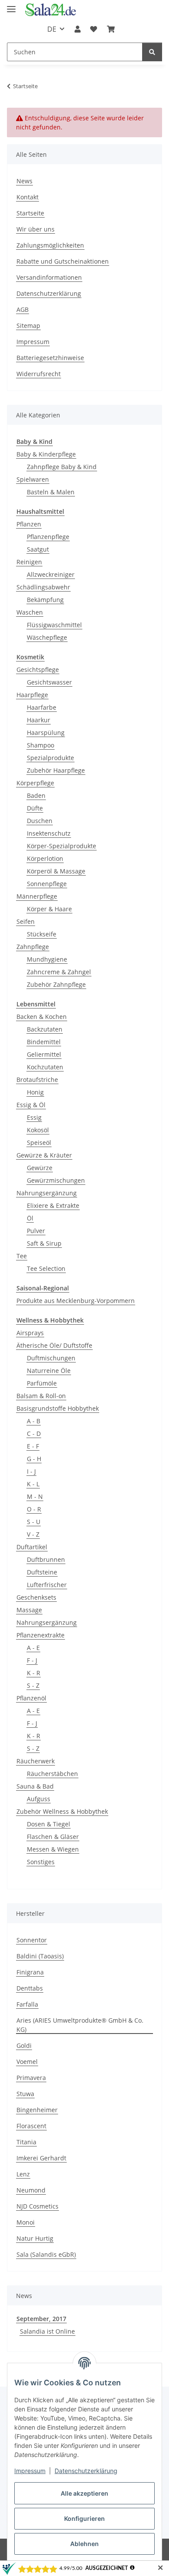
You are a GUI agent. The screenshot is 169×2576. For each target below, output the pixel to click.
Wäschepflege (47, 637)
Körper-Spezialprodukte (62, 846)
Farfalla (27, 2004)
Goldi (24, 2045)
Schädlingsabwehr (43, 587)
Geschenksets (36, 1597)
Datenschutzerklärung (86, 2471)
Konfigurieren (84, 2518)
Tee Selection (46, 1268)
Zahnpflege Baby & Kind (62, 467)
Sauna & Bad (35, 1786)
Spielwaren (33, 479)
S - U (34, 1522)
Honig (35, 1092)
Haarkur (39, 720)
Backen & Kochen (42, 1017)
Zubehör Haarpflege (56, 770)
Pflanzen (29, 524)
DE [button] (52, 29)
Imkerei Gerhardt (41, 2158)
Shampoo (41, 745)
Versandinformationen (49, 277)
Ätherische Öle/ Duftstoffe (54, 1345)
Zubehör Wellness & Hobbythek (62, 1811)
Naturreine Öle (49, 1371)
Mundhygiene (47, 959)
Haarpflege (32, 695)
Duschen (40, 821)
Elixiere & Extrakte (53, 1205)
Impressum (30, 2471)
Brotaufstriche (37, 1080)
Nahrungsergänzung (47, 1193)
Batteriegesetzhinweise (50, 358)
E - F (33, 1446)
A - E (33, 1648)
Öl (30, 1218)
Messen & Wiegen (53, 1849)
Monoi (26, 2222)
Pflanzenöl (31, 1698)
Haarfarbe (42, 707)
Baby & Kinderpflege (46, 454)
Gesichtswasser (49, 682)
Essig (34, 1117)
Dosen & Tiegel (49, 1824)
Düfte (35, 808)
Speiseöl (39, 1143)
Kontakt (28, 197)
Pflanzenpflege (48, 537)
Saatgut (38, 549)
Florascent (31, 2126)
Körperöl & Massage (56, 871)
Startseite (30, 213)
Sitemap (28, 326)
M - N (35, 1496)
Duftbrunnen (46, 1559)
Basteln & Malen (51, 492)
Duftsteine (42, 1572)
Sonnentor (32, 1940)
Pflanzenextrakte (41, 1635)
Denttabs (30, 1988)
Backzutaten (45, 1029)
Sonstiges (41, 1862)
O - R (34, 1509)
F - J (32, 1660)
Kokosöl (38, 1130)
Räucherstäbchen (52, 1774)
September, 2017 (41, 2319)
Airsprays (30, 1333)
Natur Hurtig (35, 2238)
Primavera (31, 2078)
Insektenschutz (49, 833)
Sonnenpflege (47, 884)
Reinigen (29, 562)
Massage (29, 1610)
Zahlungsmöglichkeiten (50, 245)
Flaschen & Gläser (53, 1837)
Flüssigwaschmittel (54, 625)
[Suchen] (152, 52)
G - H (34, 1459)
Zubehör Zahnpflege (56, 984)
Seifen (26, 921)
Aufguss (39, 1799)
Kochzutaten (45, 1067)
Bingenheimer (37, 2110)
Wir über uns (36, 229)
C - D (34, 1433)
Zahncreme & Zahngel (59, 972)
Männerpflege (37, 896)
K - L (33, 1484)
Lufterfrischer (47, 1585)
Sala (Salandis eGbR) (46, 2254)
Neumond (31, 2190)
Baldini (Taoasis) (40, 1956)
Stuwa (25, 2094)
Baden (36, 795)
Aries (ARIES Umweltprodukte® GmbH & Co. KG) (80, 2025)
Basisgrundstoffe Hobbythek (58, 1408)
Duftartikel (32, 1547)
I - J (31, 1471)
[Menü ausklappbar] (11, 5)
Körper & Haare (49, 909)
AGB (23, 309)
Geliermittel (44, 1054)
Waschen (30, 612)
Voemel (27, 2062)
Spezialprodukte (50, 758)
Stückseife (42, 934)
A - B (34, 1421)
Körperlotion (45, 858)
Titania (26, 2142)
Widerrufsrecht (39, 374)
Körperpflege (35, 783)
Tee (22, 1256)
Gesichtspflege (38, 670)
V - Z (33, 1534)
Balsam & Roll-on (41, 1396)
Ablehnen (84, 2544)
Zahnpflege (33, 947)
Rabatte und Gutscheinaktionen (63, 261)
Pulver (36, 1231)
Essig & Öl (31, 1105)
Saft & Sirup (44, 1243)
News (24, 181)
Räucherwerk (36, 1761)
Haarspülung (46, 732)
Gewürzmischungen (56, 1180)
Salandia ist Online (47, 2331)
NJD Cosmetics (37, 2206)
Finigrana (30, 1972)
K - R (34, 1673)
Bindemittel (44, 1042)
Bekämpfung (45, 600)
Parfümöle (42, 1383)
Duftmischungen (51, 1358)
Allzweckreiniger (51, 574)
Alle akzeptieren (84, 2493)
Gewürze (40, 1168)
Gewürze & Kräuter (44, 1155)
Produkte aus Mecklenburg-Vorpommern (76, 1301)
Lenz (23, 2174)
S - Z (33, 1685)
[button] (78, 29)
